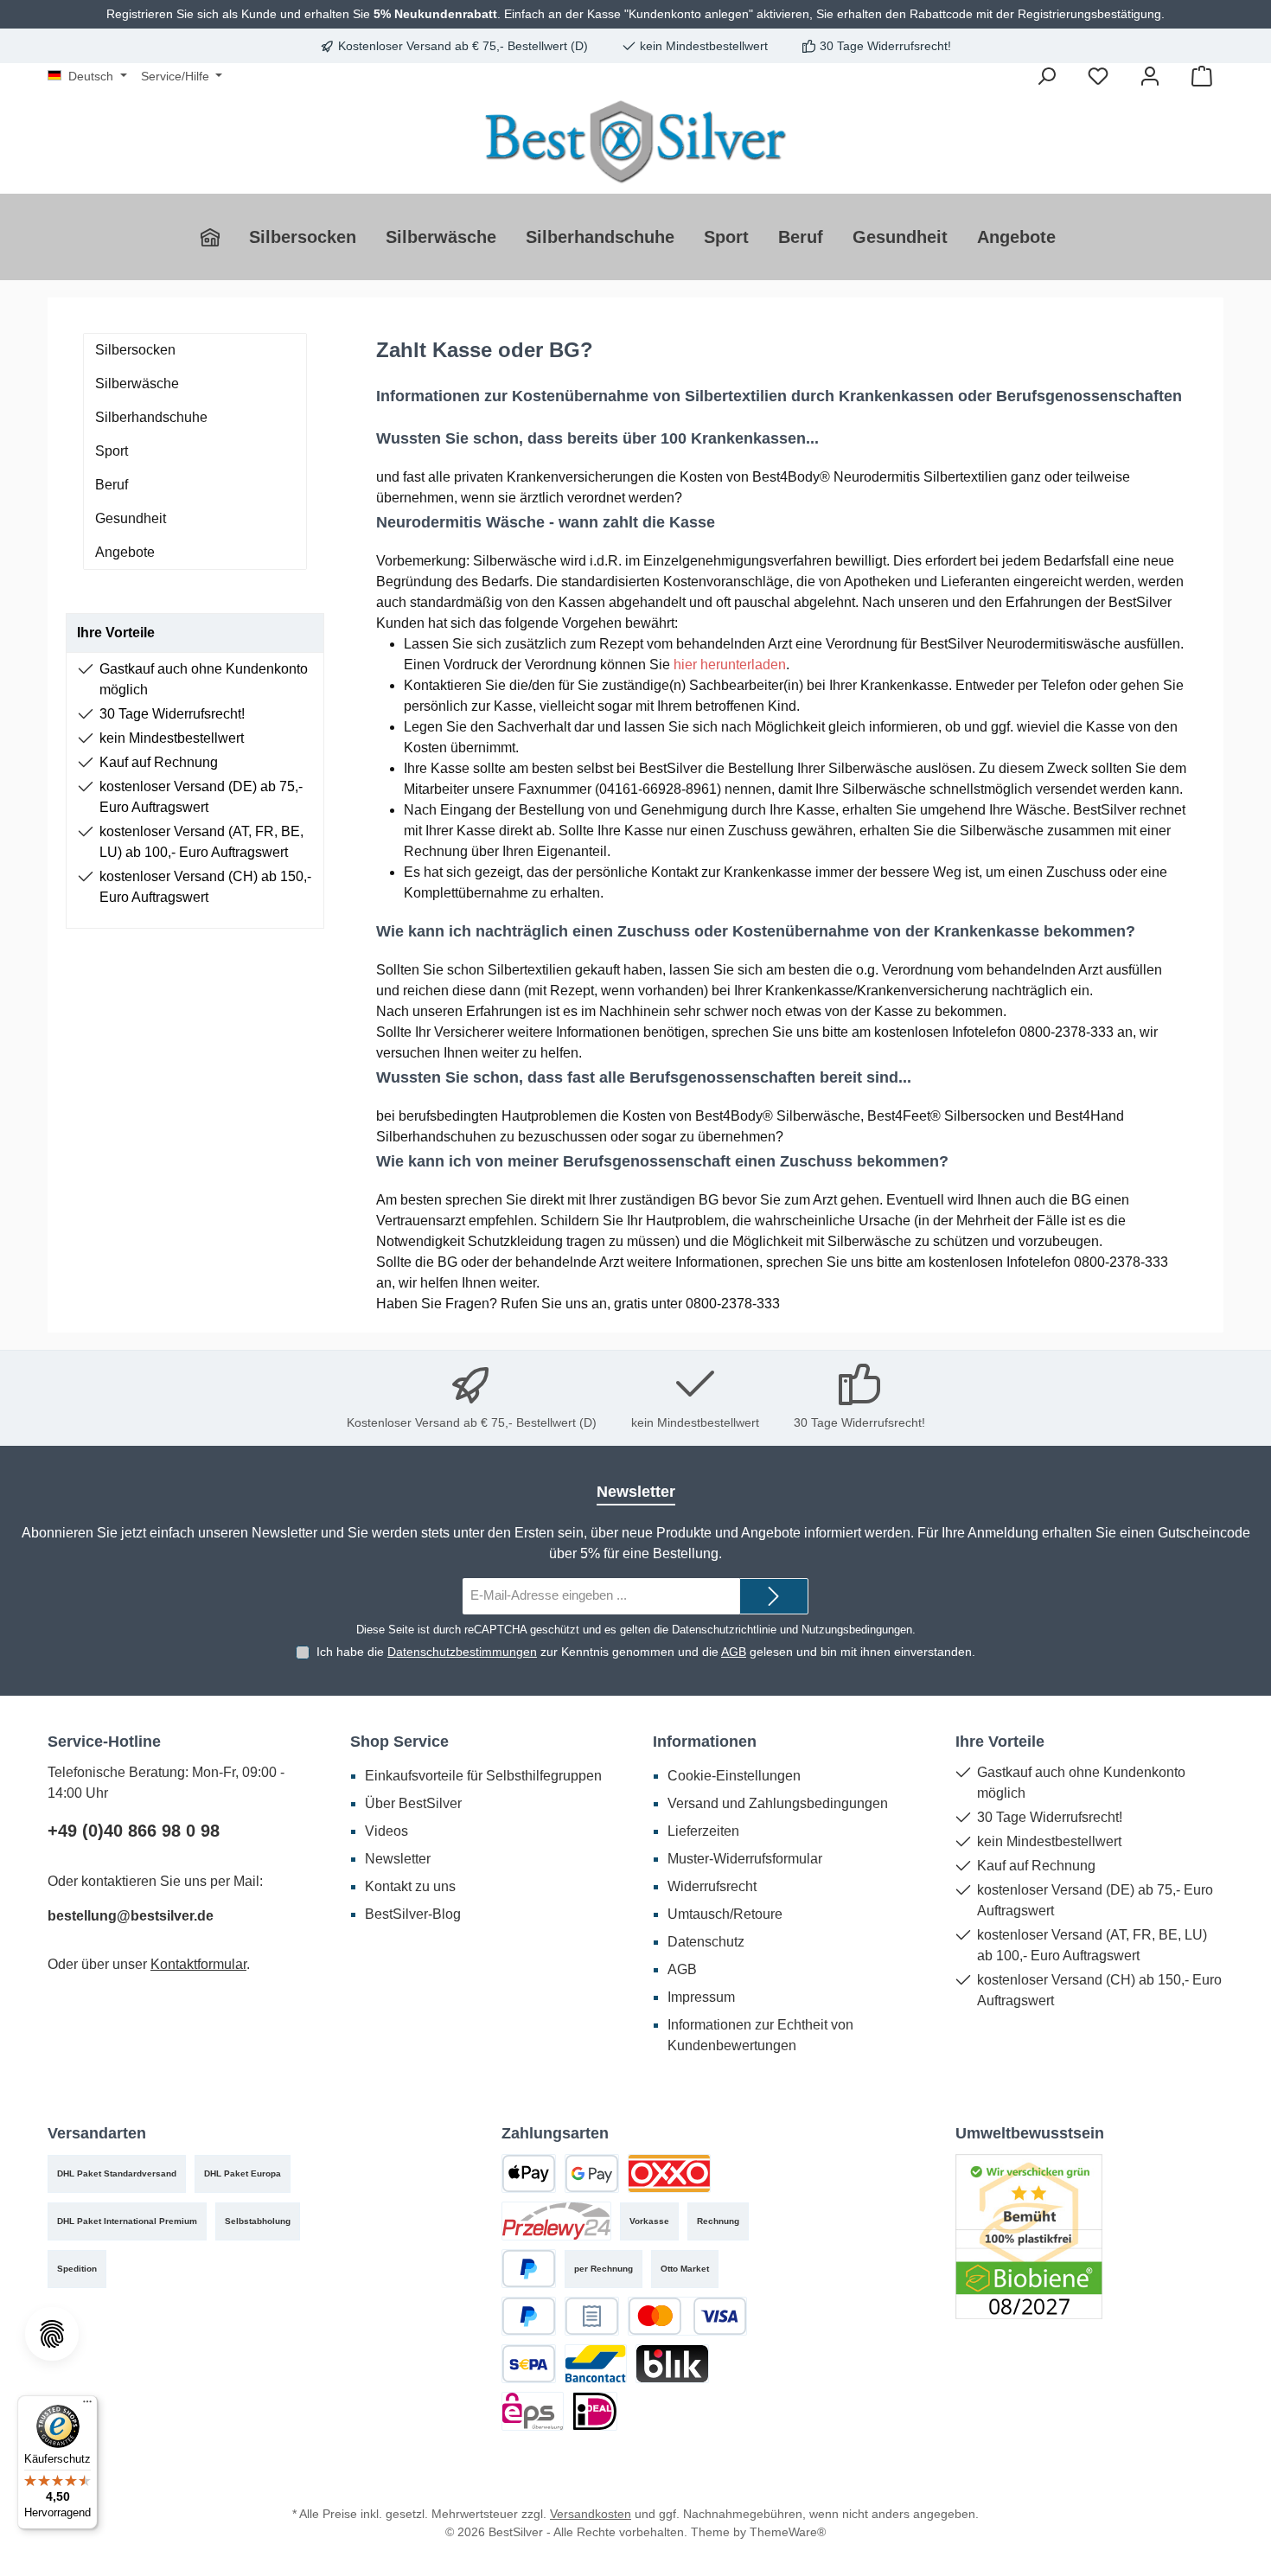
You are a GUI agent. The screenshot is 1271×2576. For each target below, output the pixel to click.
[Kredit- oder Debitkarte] (687, 2316)
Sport (112, 451)
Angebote (125, 552)
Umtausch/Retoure (725, 1914)
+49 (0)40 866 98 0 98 (134, 1831)
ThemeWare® (788, 2532)
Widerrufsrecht (712, 1886)
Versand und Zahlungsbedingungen (778, 1803)
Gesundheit (131, 518)
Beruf (112, 485)
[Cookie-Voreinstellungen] (52, 2334)
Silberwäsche (137, 384)
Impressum (701, 1997)
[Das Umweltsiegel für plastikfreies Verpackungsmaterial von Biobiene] (1029, 2236)
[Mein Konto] (1150, 76)
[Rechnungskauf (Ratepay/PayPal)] (592, 2316)
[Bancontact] (596, 2364)
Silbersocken (135, 350)
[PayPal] (529, 2269)
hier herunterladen (730, 665)
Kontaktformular (198, 1964)
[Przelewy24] (556, 2221)
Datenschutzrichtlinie (724, 1630)
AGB (734, 1652)
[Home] (217, 237)
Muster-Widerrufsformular (745, 1859)
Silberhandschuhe (151, 417)
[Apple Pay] (529, 2173)
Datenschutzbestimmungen (462, 1652)
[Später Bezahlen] (529, 2316)
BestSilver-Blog (413, 1914)
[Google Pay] (592, 2173)
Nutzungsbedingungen (857, 1630)
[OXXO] (669, 2173)
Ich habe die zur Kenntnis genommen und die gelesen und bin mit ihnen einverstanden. (646, 1652)
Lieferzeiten (703, 1831)
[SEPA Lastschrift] (529, 2364)
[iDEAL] (595, 2411)
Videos (386, 1831)
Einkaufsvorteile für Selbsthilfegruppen (483, 1776)
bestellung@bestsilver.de (131, 1916)
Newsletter (398, 1859)
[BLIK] (672, 2364)
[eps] (533, 2411)
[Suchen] (1046, 76)
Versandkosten (591, 2514)
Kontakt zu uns (410, 1886)
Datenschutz (706, 1942)
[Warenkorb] (1202, 76)
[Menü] (87, 2406)
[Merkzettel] (1098, 76)
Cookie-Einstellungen (734, 1776)
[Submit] (774, 1597)
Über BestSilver (413, 1803)
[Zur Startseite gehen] (635, 141)
